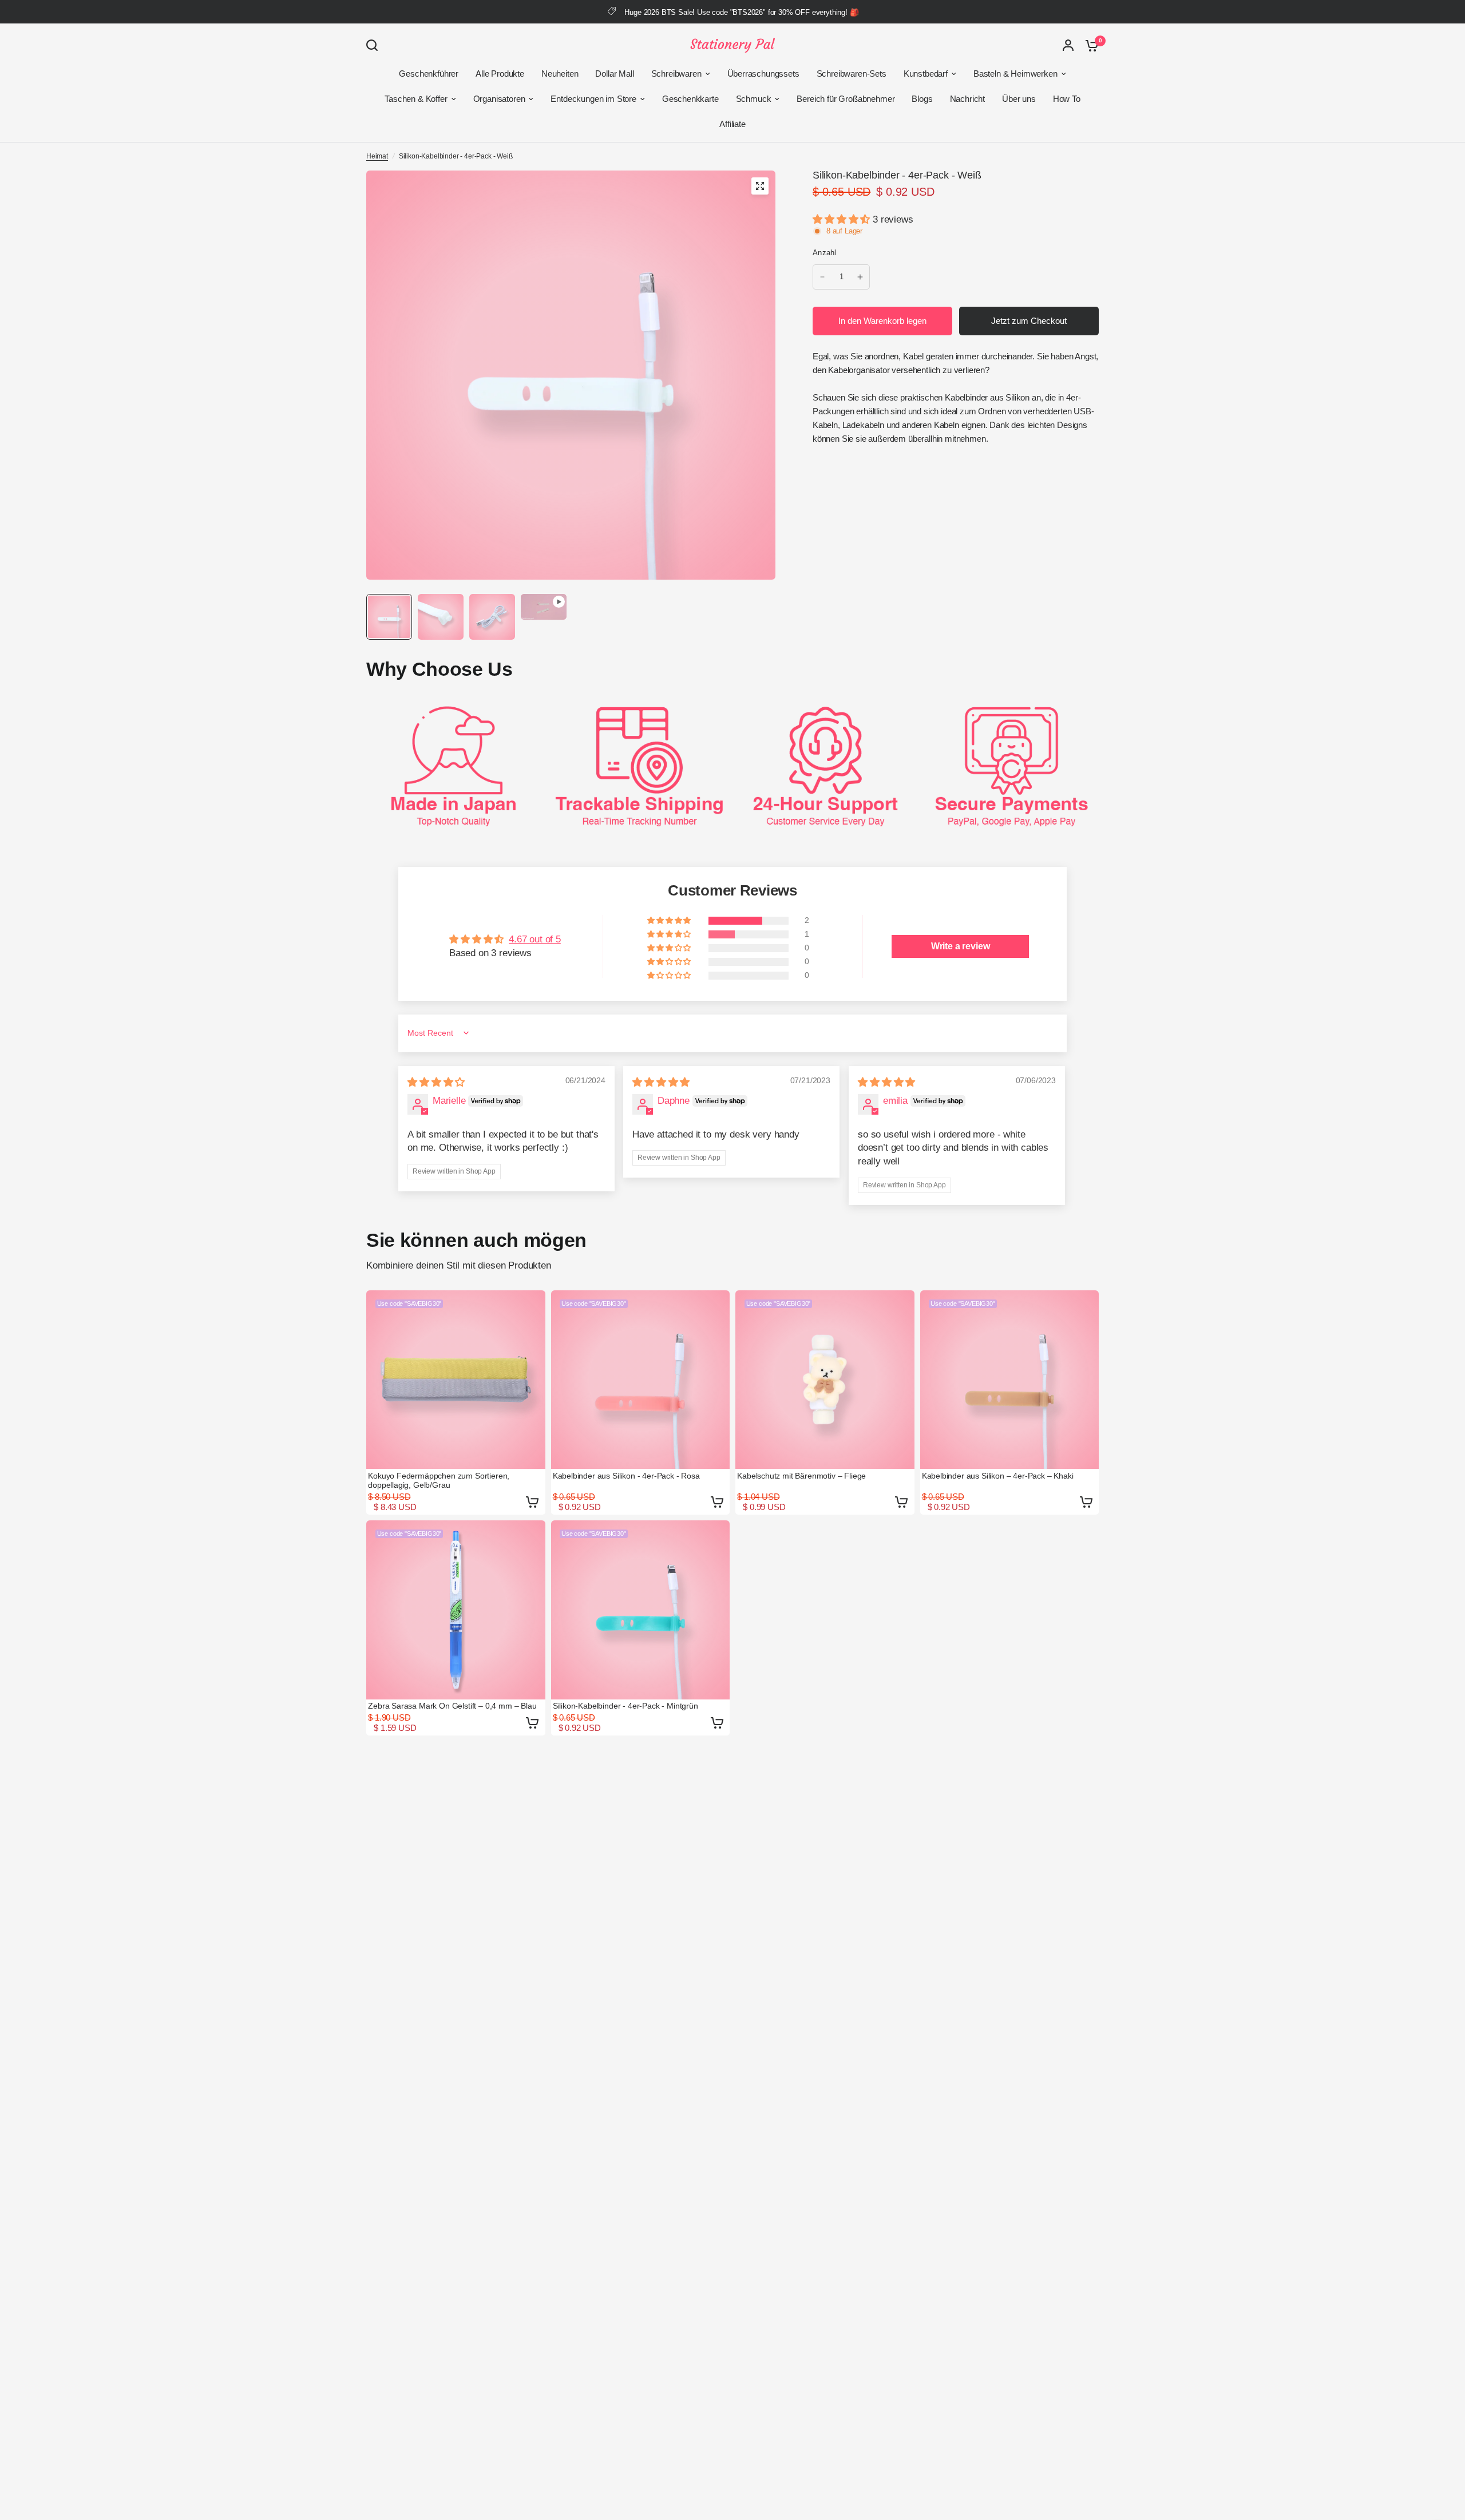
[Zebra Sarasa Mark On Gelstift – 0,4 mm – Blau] (456, 1610)
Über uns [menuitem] (1019, 99)
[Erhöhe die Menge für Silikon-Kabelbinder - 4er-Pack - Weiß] (860, 277)
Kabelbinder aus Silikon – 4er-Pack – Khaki (998, 1476)
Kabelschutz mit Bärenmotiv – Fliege (801, 1476)
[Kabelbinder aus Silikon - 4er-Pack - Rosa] (641, 1380)
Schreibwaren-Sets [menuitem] (852, 74)
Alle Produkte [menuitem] (500, 74)
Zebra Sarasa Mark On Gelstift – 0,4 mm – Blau (452, 1706)
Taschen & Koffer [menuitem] (416, 99)
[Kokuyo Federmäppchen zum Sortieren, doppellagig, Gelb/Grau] (456, 1380)
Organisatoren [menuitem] (499, 99)
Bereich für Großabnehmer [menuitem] (846, 99)
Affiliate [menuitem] (732, 124)
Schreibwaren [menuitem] (676, 74)
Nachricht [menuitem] (967, 99)
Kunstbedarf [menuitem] (926, 74)
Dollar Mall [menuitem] (614, 74)
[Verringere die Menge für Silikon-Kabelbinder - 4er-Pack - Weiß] (822, 277)
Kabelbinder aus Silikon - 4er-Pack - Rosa (626, 1476)
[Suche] (375, 45)
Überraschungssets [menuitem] (763, 74)
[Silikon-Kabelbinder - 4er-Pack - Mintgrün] (641, 1610)
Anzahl (825, 253)
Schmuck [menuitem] (754, 99)
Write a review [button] (961, 946)
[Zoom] (760, 186)
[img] (436, 1082)
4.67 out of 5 (535, 939)
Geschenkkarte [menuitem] (690, 99)
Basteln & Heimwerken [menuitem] (1015, 74)
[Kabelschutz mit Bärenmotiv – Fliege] (825, 1380)
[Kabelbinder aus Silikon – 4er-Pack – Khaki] (1010, 1380)
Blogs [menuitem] (922, 99)
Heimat (377, 156)
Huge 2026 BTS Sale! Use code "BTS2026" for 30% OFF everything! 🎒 (741, 12)
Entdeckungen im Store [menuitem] (593, 99)
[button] (843, 219)
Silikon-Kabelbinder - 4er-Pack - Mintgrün (625, 1706)
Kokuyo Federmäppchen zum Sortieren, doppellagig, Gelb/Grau (439, 1480)
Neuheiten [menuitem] (560, 74)
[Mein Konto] (1068, 45)
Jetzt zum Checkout (1029, 321)
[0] (1089, 45)
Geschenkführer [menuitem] (429, 74)
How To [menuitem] (1067, 99)
